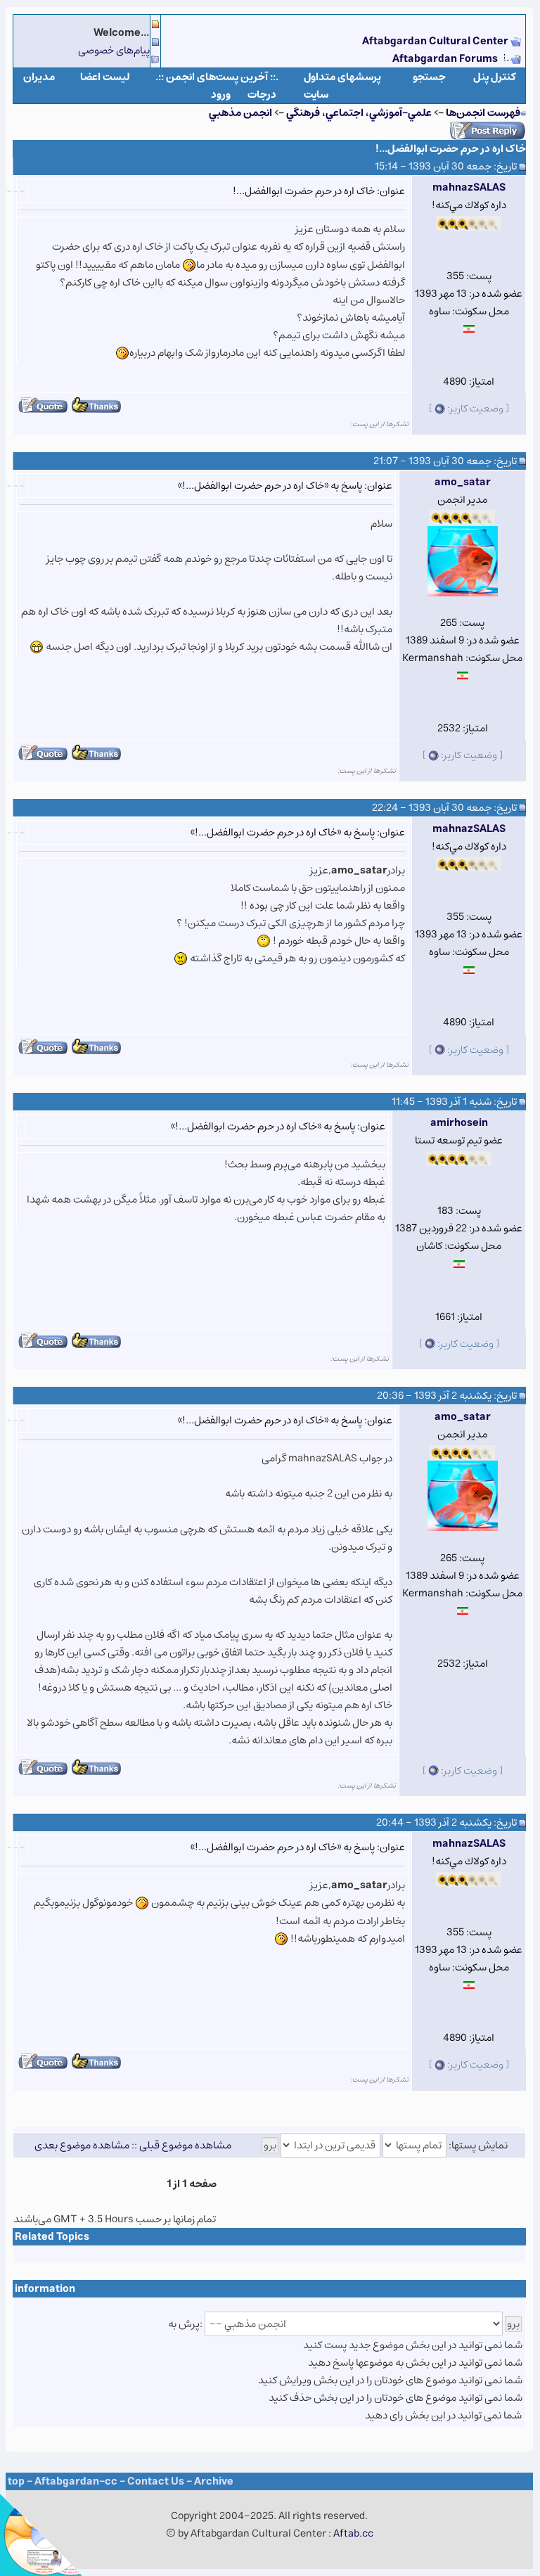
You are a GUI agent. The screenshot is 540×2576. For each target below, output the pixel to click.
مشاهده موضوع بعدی (82, 2145)
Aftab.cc (353, 2533)
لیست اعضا (105, 77)
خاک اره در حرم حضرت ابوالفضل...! (451, 149)
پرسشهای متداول (342, 77)
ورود (221, 95)
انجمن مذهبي (240, 113)
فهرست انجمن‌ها (483, 113)
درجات (262, 95)
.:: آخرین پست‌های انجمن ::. (217, 77)
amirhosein (459, 1123)
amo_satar (463, 482)
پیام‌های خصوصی (114, 50)
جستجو (429, 77)
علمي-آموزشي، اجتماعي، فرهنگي (359, 113)
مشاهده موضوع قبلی (185, 2145)
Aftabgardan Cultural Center (436, 41)
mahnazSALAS (469, 187)
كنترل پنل (495, 77)
